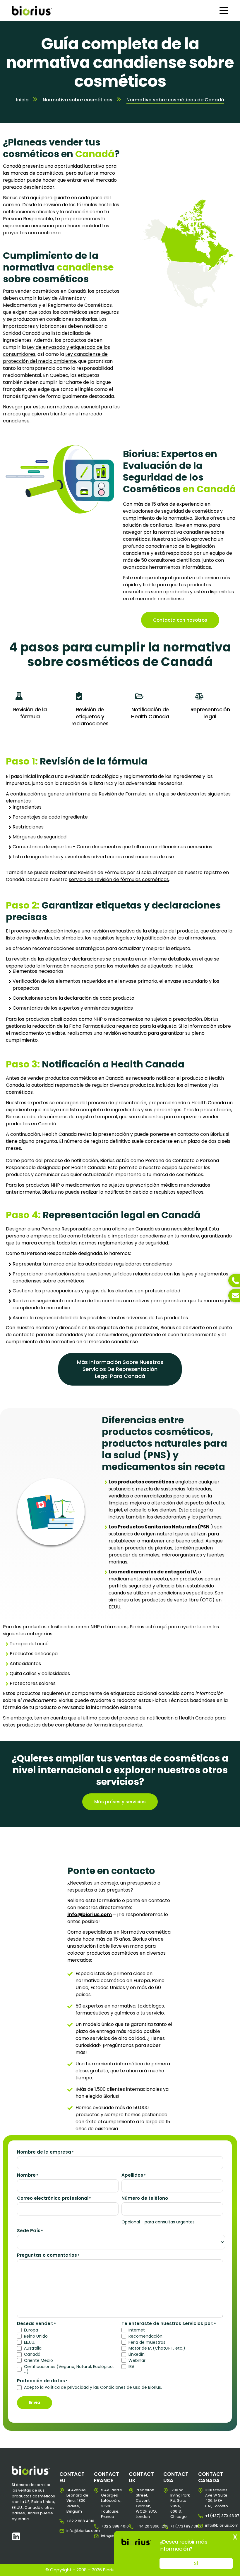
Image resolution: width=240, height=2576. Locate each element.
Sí (196, 2563)
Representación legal (210, 713)
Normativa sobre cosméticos (78, 100)
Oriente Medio (38, 2361)
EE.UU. (30, 2342)
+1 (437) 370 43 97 (210, 2516)
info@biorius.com (71, 2531)
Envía (35, 2402)
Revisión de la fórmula (30, 713)
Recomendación (145, 2336)
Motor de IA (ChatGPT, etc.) (157, 2348)
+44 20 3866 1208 (140, 2526)
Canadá (32, 2354)
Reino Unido (36, 2336)
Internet (137, 2330)
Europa (31, 2330)
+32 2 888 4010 (71, 2521)
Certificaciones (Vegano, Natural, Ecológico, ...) (69, 2369)
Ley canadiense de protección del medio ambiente (55, 358)
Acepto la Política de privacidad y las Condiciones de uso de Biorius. (93, 2387)
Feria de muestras (147, 2342)
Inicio (22, 100)
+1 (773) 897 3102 (175, 2526)
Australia (33, 2348)
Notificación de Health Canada (150, 713)
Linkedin (137, 2354)
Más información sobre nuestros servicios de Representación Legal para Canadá (120, 1369)
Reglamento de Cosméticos (80, 305)
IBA (131, 2367)
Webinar (137, 2361)
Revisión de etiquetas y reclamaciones (90, 716)
